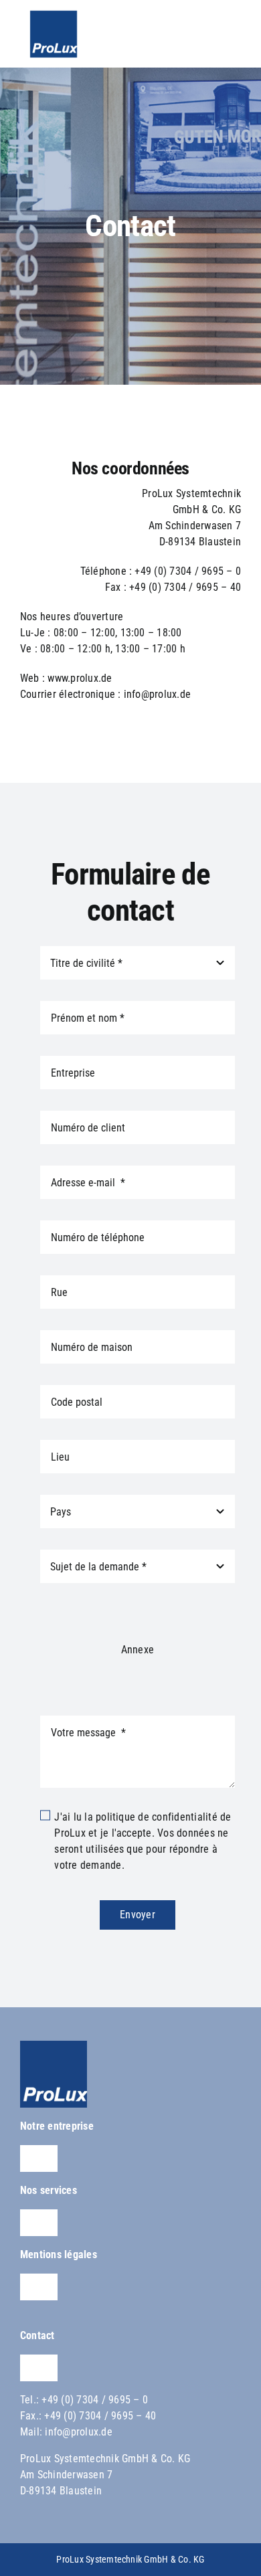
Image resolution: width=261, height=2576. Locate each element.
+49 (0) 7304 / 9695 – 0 (95, 2400)
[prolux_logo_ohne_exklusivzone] (54, 2046)
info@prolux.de (78, 2432)
